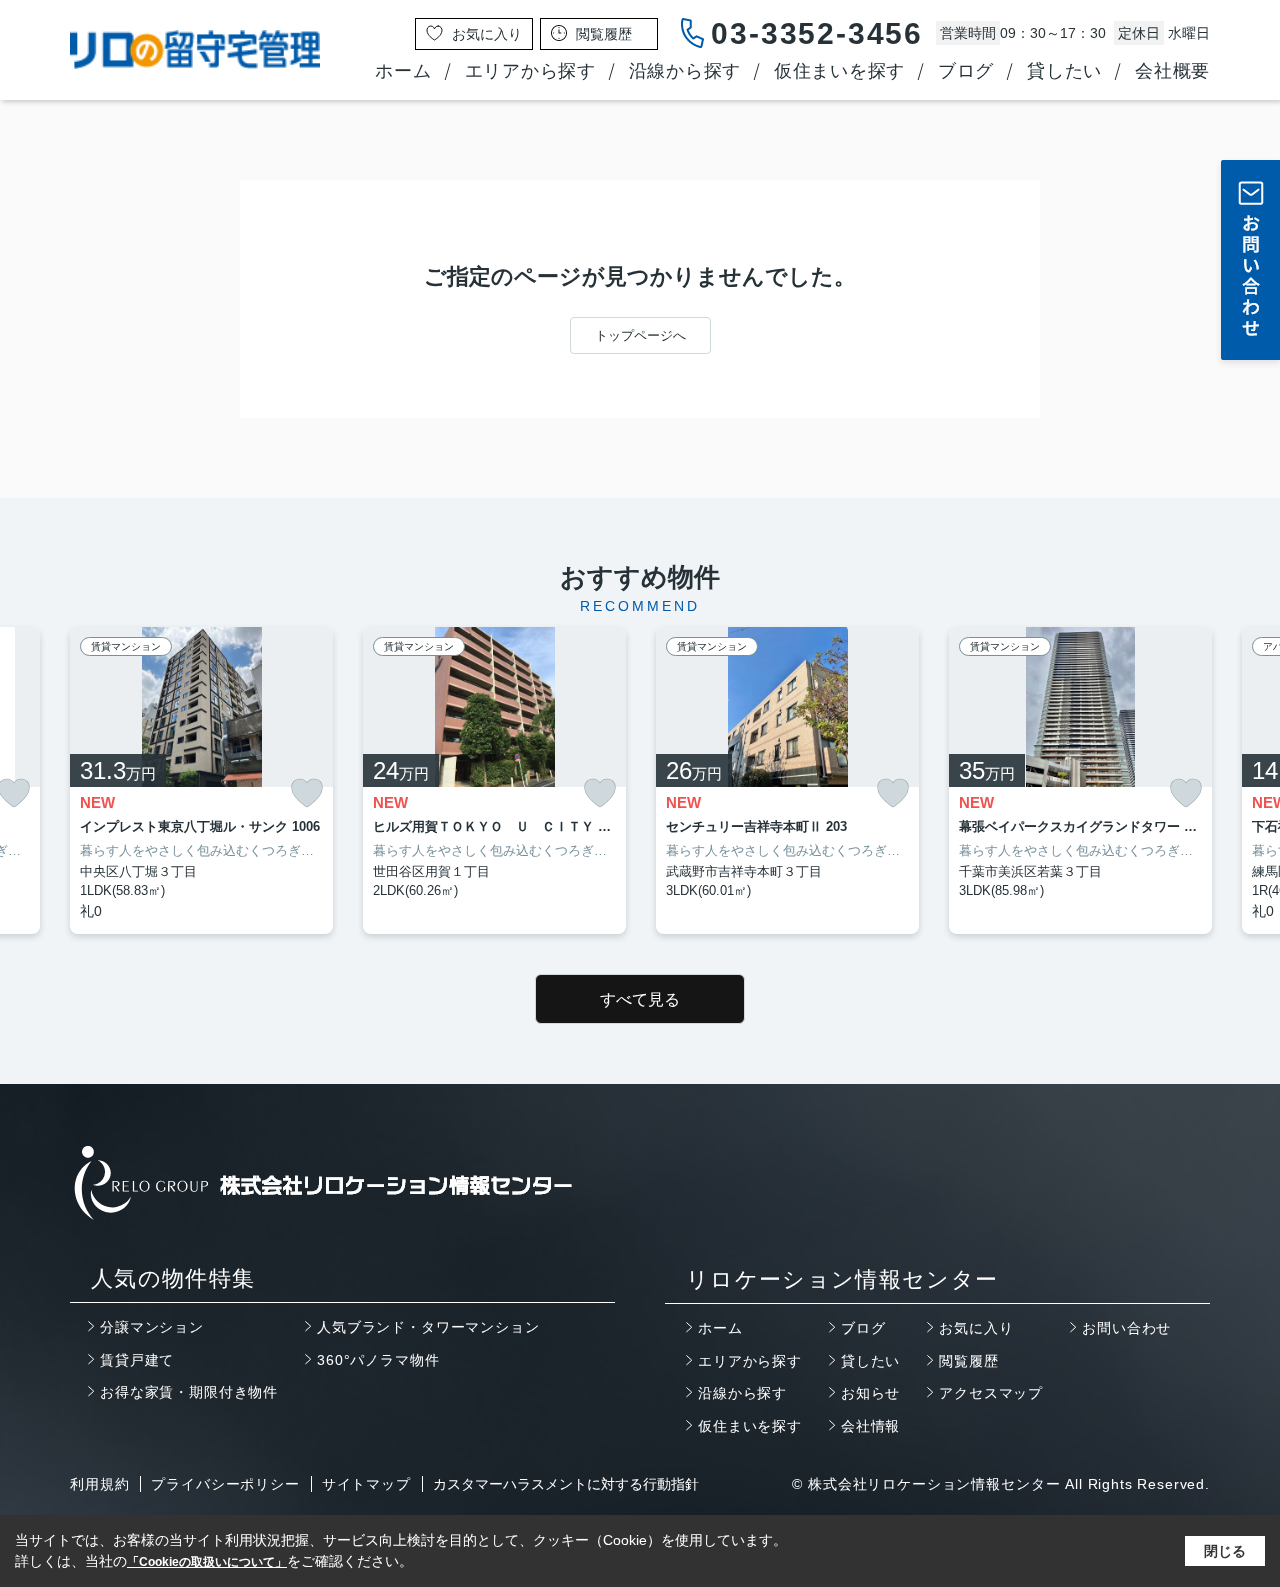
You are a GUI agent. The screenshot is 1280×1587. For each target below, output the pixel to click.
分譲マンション (152, 1327)
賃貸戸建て (137, 1360)
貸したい (1064, 71)
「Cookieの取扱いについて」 (207, 1562)
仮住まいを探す (839, 71)
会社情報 (870, 1426)
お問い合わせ (1126, 1328)
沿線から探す (685, 71)
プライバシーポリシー (225, 1484)
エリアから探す (530, 71)
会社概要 (1172, 71)
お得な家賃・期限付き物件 (189, 1392)
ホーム (403, 71)
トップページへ (640, 335)
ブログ (966, 71)
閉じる (1225, 1551)
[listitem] (201, 780)
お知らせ (870, 1393)
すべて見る (640, 999)
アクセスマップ (991, 1393)
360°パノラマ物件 (378, 1360)
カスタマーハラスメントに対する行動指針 (566, 1484)
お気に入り (976, 1328)
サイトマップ (366, 1484)
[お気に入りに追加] (307, 792)
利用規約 (99, 1484)
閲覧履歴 (968, 1361)
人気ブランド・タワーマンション (428, 1327)
